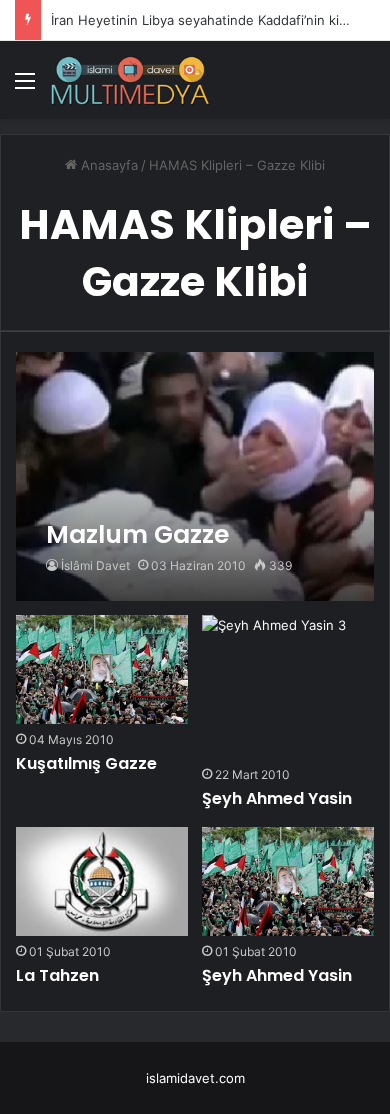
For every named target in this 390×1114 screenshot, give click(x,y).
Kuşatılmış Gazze (86, 763)
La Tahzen (57, 975)
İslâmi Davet (95, 565)
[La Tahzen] (101, 881)
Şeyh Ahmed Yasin (277, 798)
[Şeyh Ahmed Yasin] (274, 687)
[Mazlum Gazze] (194, 476)
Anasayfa (107, 165)
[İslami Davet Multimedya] (130, 80)
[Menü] (25, 87)
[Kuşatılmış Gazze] (101, 669)
